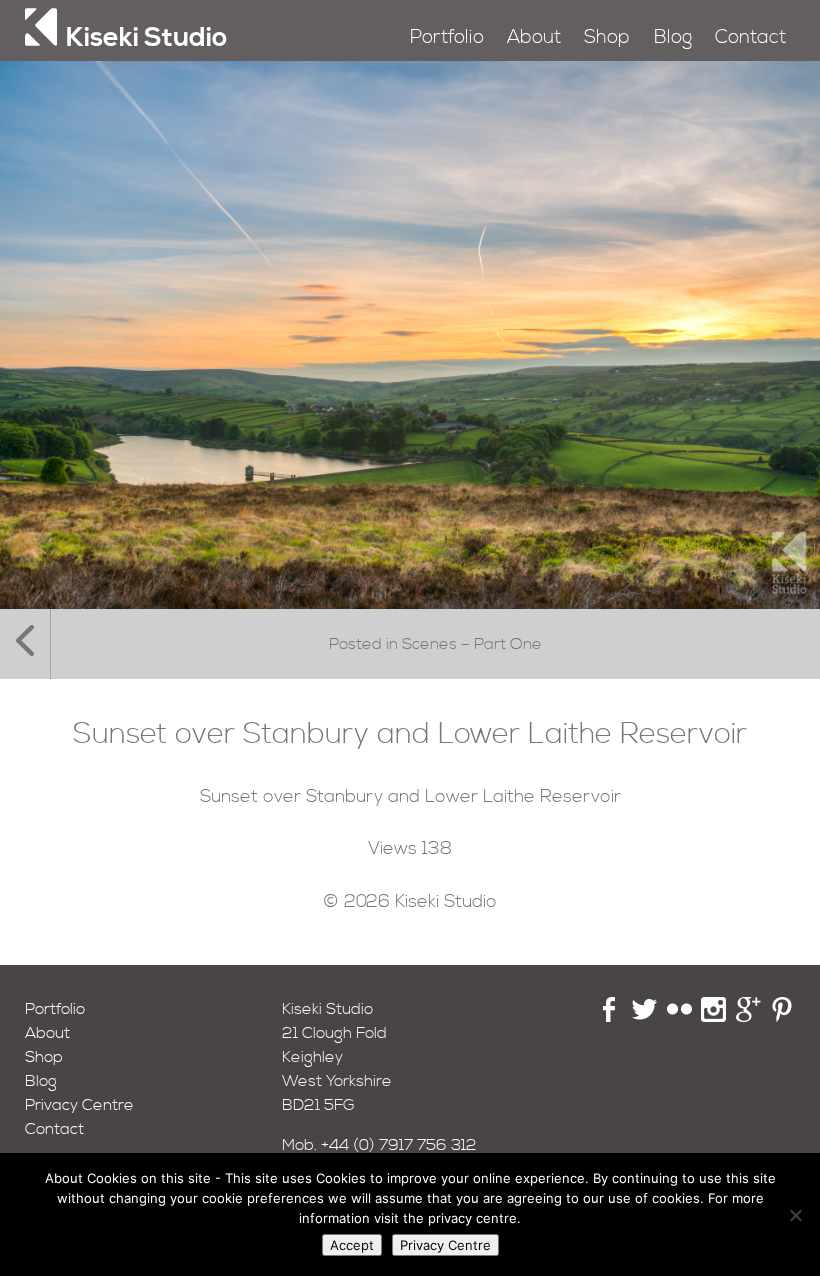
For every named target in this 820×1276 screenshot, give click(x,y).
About (534, 37)
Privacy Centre (79, 1105)
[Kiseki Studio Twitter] (644, 1017)
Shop (607, 37)
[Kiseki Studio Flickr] (679, 1017)
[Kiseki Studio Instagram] (713, 1017)
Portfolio (447, 37)
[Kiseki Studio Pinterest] (782, 1017)
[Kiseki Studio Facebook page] (609, 1017)
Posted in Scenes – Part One (435, 644)
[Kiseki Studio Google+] (748, 1017)
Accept (352, 1245)
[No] (795, 1215)
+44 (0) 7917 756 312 (399, 1145)
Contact (750, 37)
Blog (673, 37)
